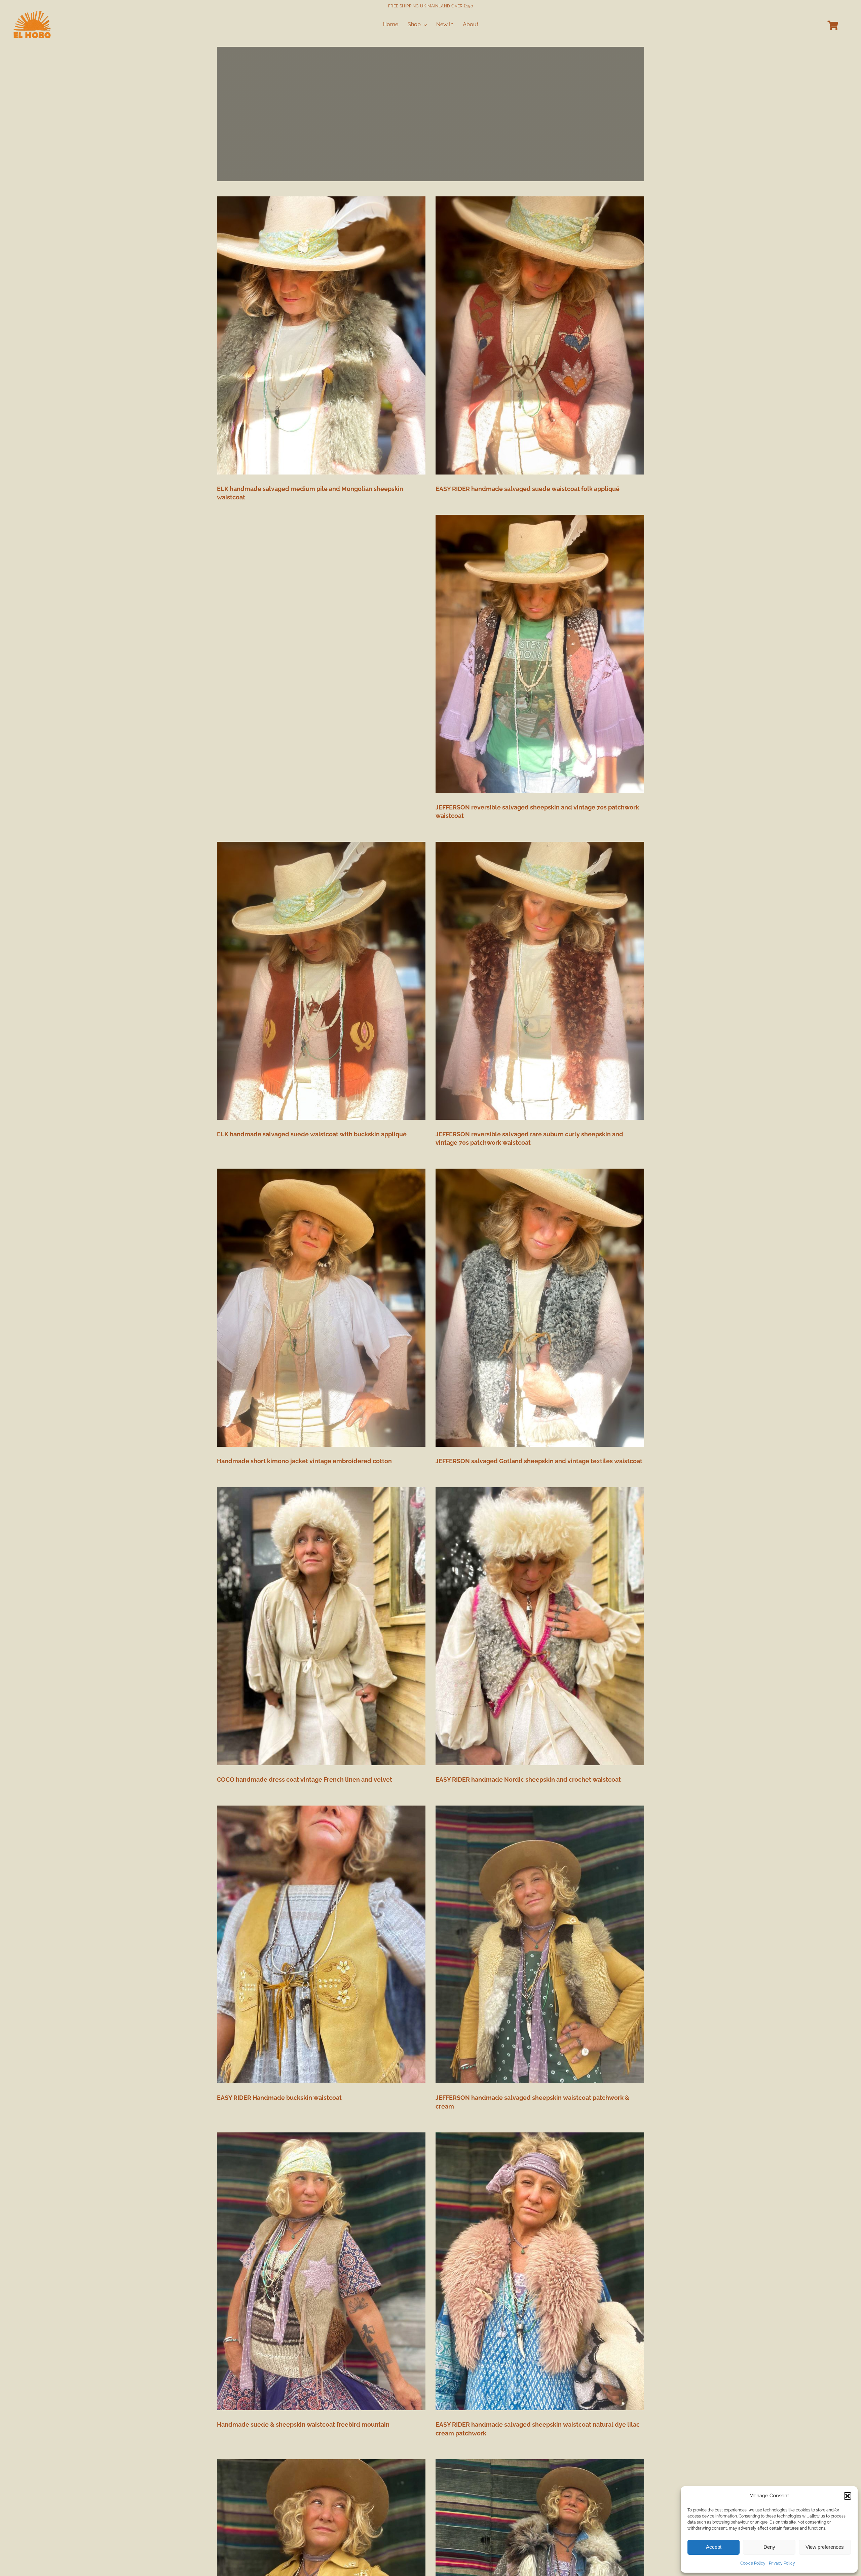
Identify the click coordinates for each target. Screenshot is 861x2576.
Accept (714, 2547)
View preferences (825, 2547)
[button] (848, 2496)
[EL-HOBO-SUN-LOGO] (32, 13)
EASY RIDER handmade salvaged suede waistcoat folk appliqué (528, 489)
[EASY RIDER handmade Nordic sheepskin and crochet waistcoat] (540, 1626)
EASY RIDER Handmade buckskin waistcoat (279, 2098)
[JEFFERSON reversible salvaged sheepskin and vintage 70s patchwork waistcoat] (540, 654)
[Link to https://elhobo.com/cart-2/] (833, 26)
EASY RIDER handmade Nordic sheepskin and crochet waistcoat (528, 1779)
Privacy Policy (782, 2563)
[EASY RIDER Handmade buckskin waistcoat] (321, 1945)
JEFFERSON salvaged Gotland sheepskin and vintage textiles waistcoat (539, 1461)
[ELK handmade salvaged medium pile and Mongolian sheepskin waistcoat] (321, 335)
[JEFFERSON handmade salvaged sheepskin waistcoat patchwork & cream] (540, 1945)
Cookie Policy (753, 2563)
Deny (769, 2547)
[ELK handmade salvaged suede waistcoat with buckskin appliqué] (321, 981)
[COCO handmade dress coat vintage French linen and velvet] (321, 1626)
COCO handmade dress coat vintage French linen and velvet (305, 1779)
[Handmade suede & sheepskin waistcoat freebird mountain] (321, 2271)
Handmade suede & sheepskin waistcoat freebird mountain (303, 2425)
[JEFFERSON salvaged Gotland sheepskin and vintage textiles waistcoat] (540, 1308)
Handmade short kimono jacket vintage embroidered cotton (304, 1461)
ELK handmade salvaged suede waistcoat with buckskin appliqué (312, 1134)
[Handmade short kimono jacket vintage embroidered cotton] (321, 1308)
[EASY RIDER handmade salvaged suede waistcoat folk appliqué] (540, 335)
